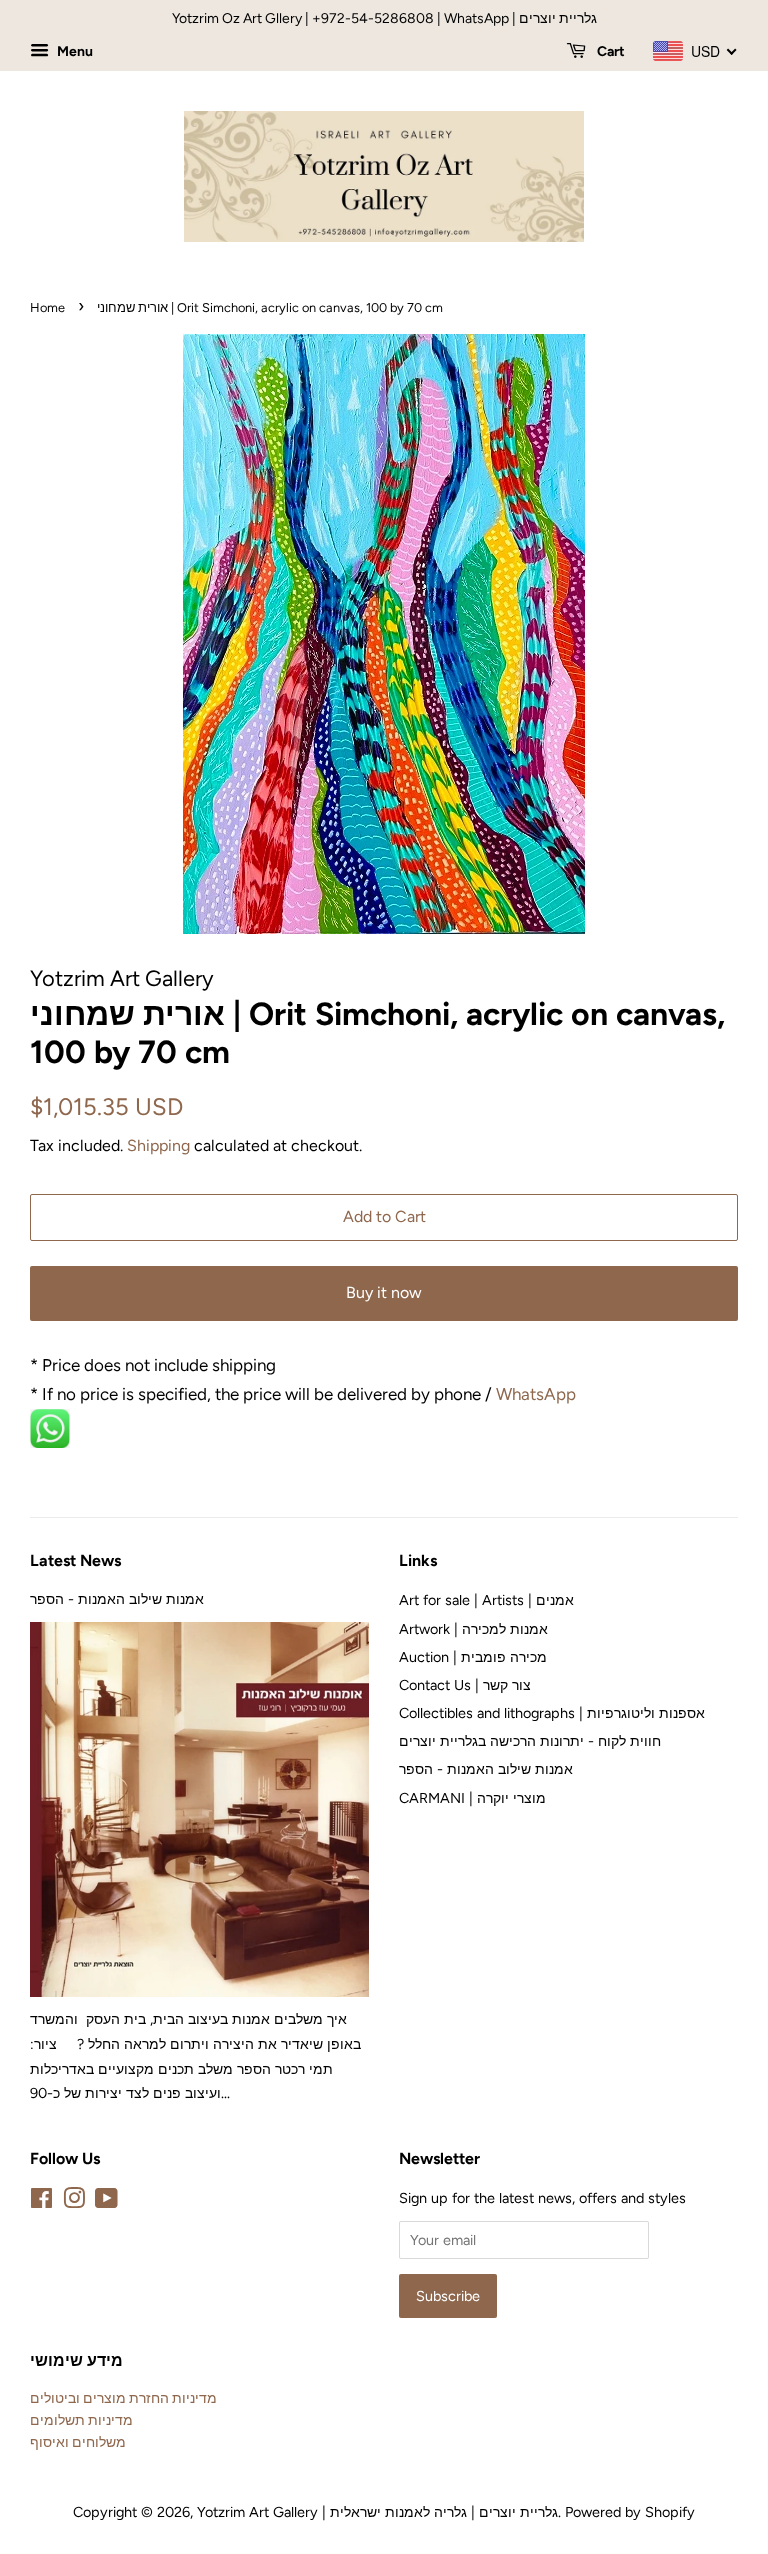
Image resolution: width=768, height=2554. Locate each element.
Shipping (158, 1145)
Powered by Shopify (630, 2512)
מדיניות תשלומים (81, 2420)
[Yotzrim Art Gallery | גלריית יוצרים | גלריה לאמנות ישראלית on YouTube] (106, 2202)
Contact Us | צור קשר (465, 1685)
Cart (609, 51)
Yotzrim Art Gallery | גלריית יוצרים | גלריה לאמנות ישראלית (377, 2512)
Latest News (75, 1560)
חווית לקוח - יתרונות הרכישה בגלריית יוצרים (530, 1741)
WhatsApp (538, 1394)
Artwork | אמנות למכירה (473, 1629)
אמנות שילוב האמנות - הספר (117, 1599)
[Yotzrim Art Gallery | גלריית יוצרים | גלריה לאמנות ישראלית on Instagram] (74, 2202)
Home (47, 307)
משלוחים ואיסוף (78, 2442)
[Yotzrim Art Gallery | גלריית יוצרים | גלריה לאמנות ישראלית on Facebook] (41, 2202)
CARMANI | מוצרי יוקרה (472, 1798)
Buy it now (384, 1292)
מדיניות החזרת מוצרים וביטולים (123, 2398)
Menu (73, 51)
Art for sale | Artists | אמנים (486, 1600)
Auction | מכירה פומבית (473, 1657)
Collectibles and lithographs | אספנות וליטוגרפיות (552, 1713)
